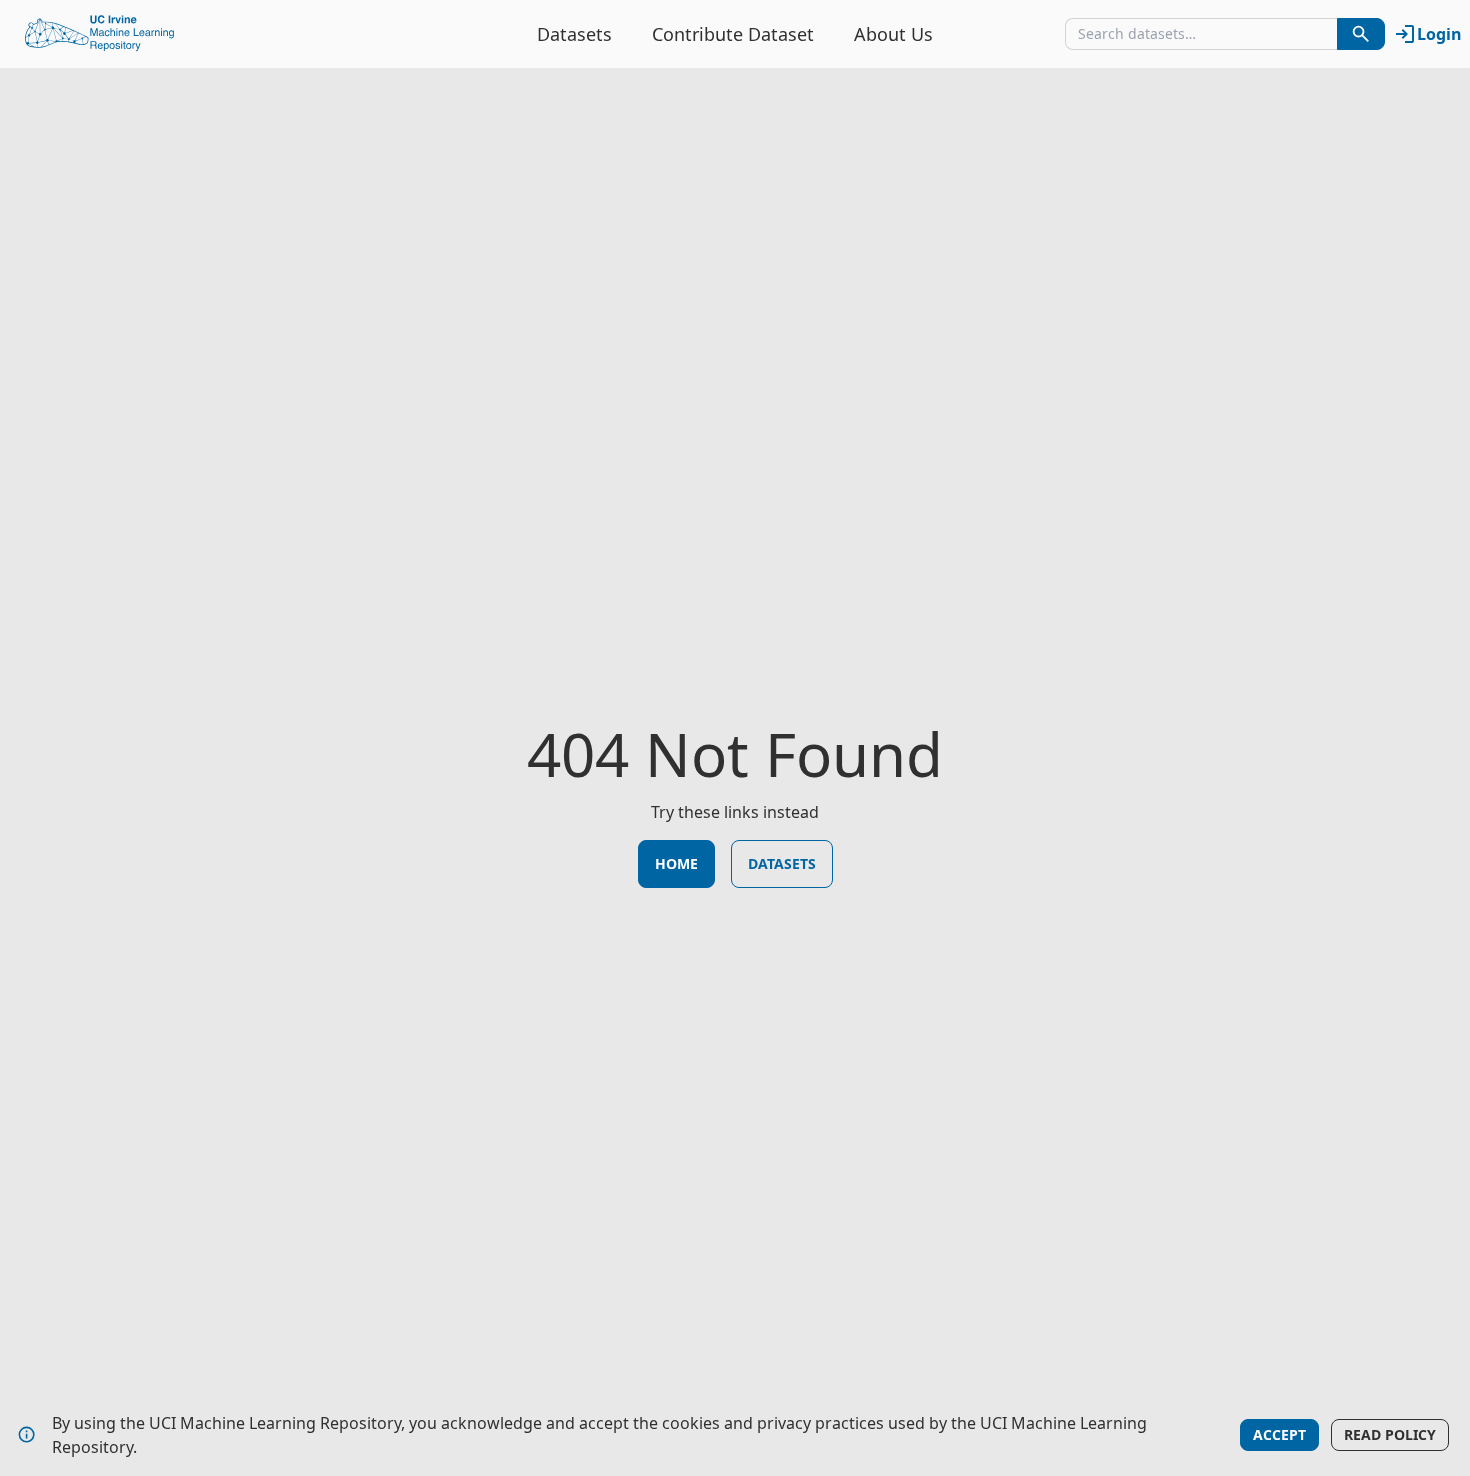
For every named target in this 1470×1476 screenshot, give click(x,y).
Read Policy (1390, 1434)
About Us (893, 34)
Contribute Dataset (733, 34)
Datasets (574, 34)
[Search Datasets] (1361, 34)
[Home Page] (100, 34)
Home (676, 863)
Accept (1279, 1434)
